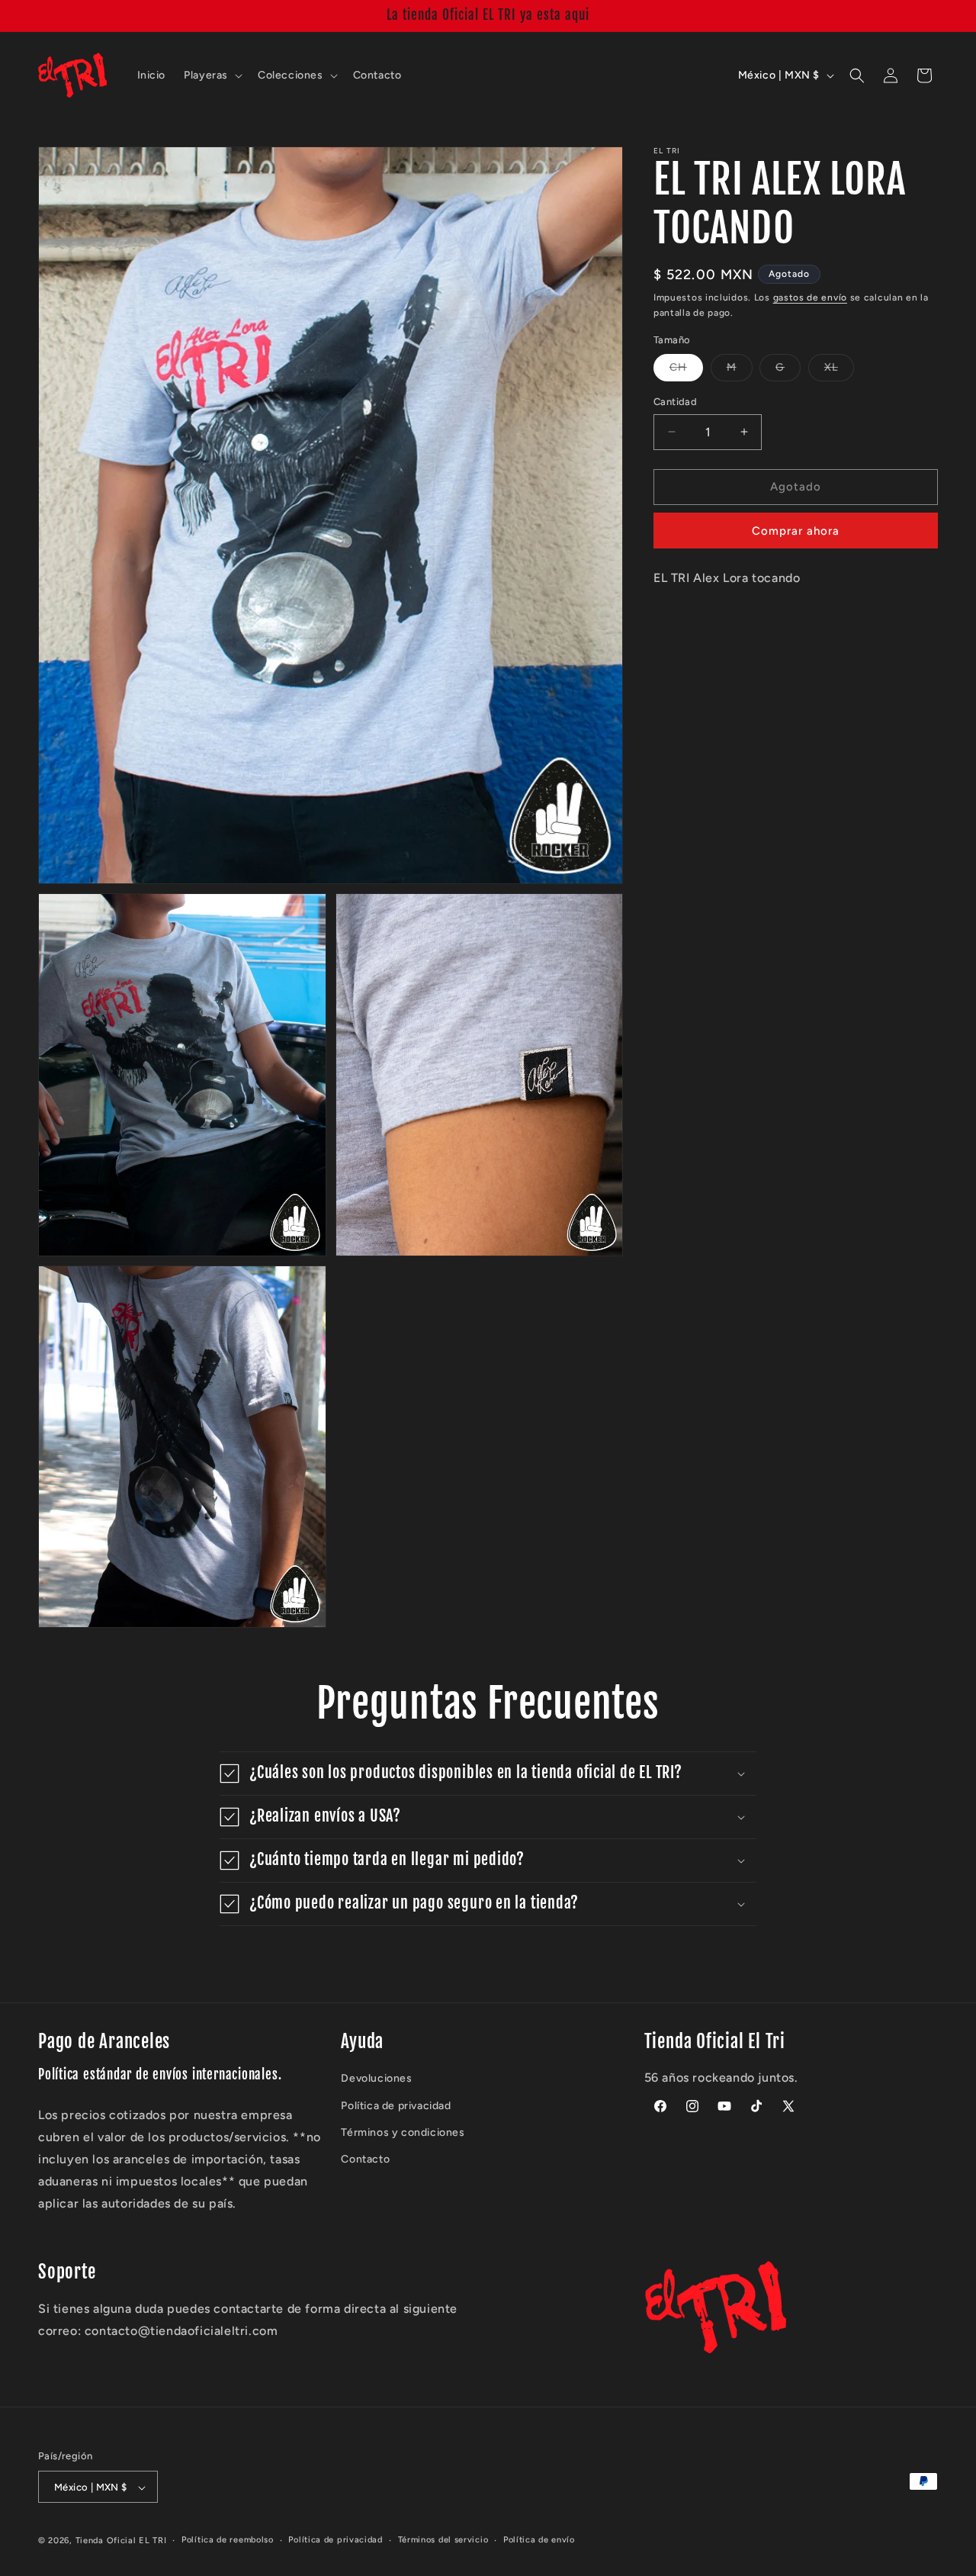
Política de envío (539, 2540)
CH (686, 371)
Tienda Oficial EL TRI (121, 2541)
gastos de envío (811, 297)
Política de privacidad (396, 2106)
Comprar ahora (796, 531)
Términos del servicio (443, 2540)
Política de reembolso (228, 2540)
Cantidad (675, 402)
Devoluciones (376, 2079)
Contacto (365, 2160)
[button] (212, 76)
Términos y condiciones (403, 2132)
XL (839, 371)
